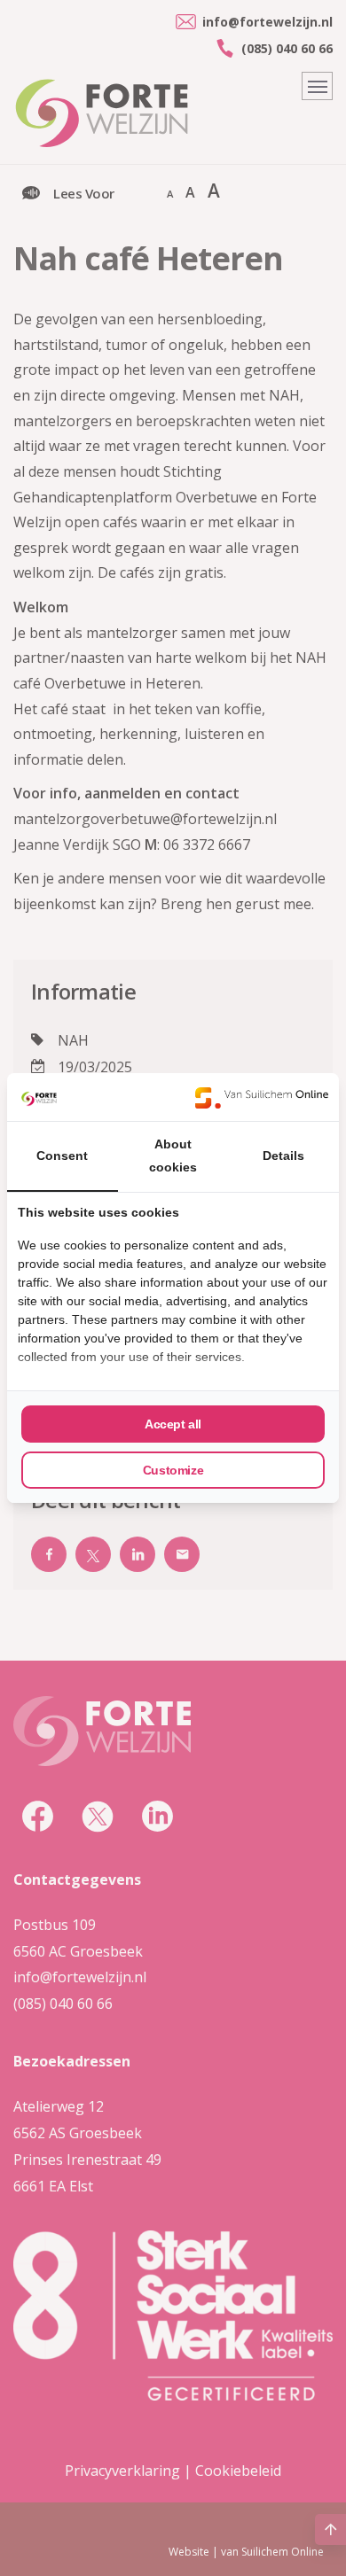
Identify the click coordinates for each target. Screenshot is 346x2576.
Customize (173, 1470)
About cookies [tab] (173, 1156)
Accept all (173, 1424)
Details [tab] (283, 1156)
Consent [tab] (62, 1156)
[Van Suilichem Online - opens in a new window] (262, 1097)
